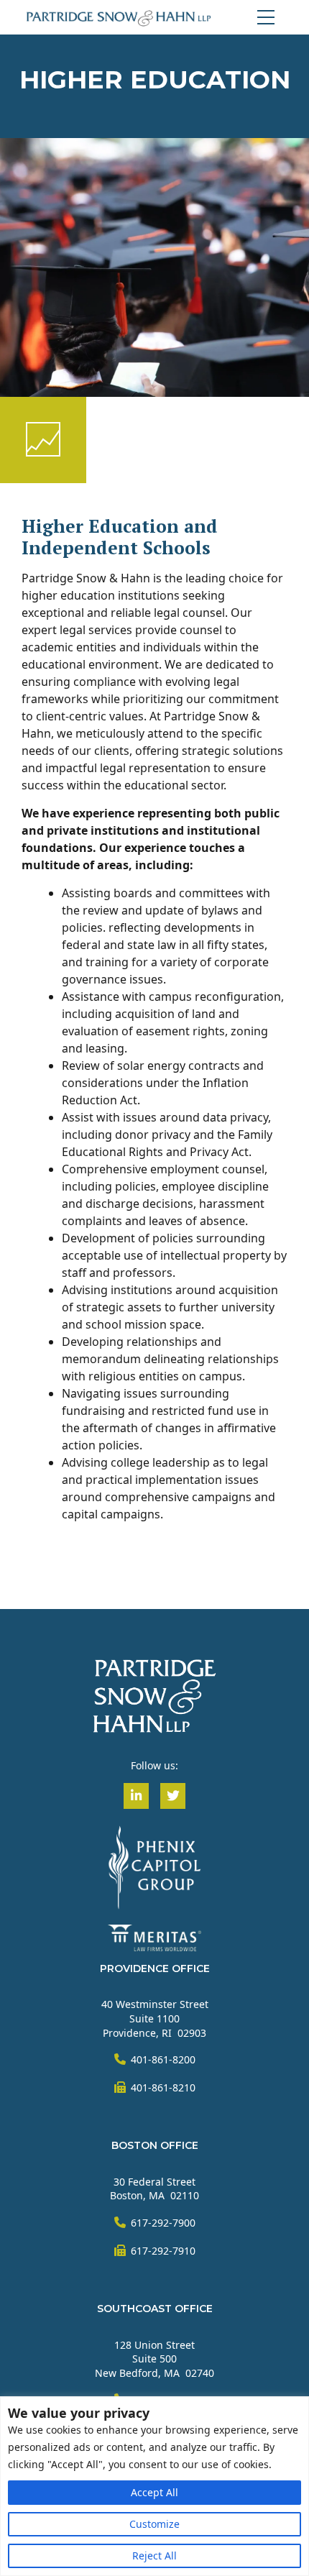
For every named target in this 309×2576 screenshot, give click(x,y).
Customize (154, 2524)
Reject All (154, 2556)
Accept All (154, 2492)
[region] (154, 2486)
